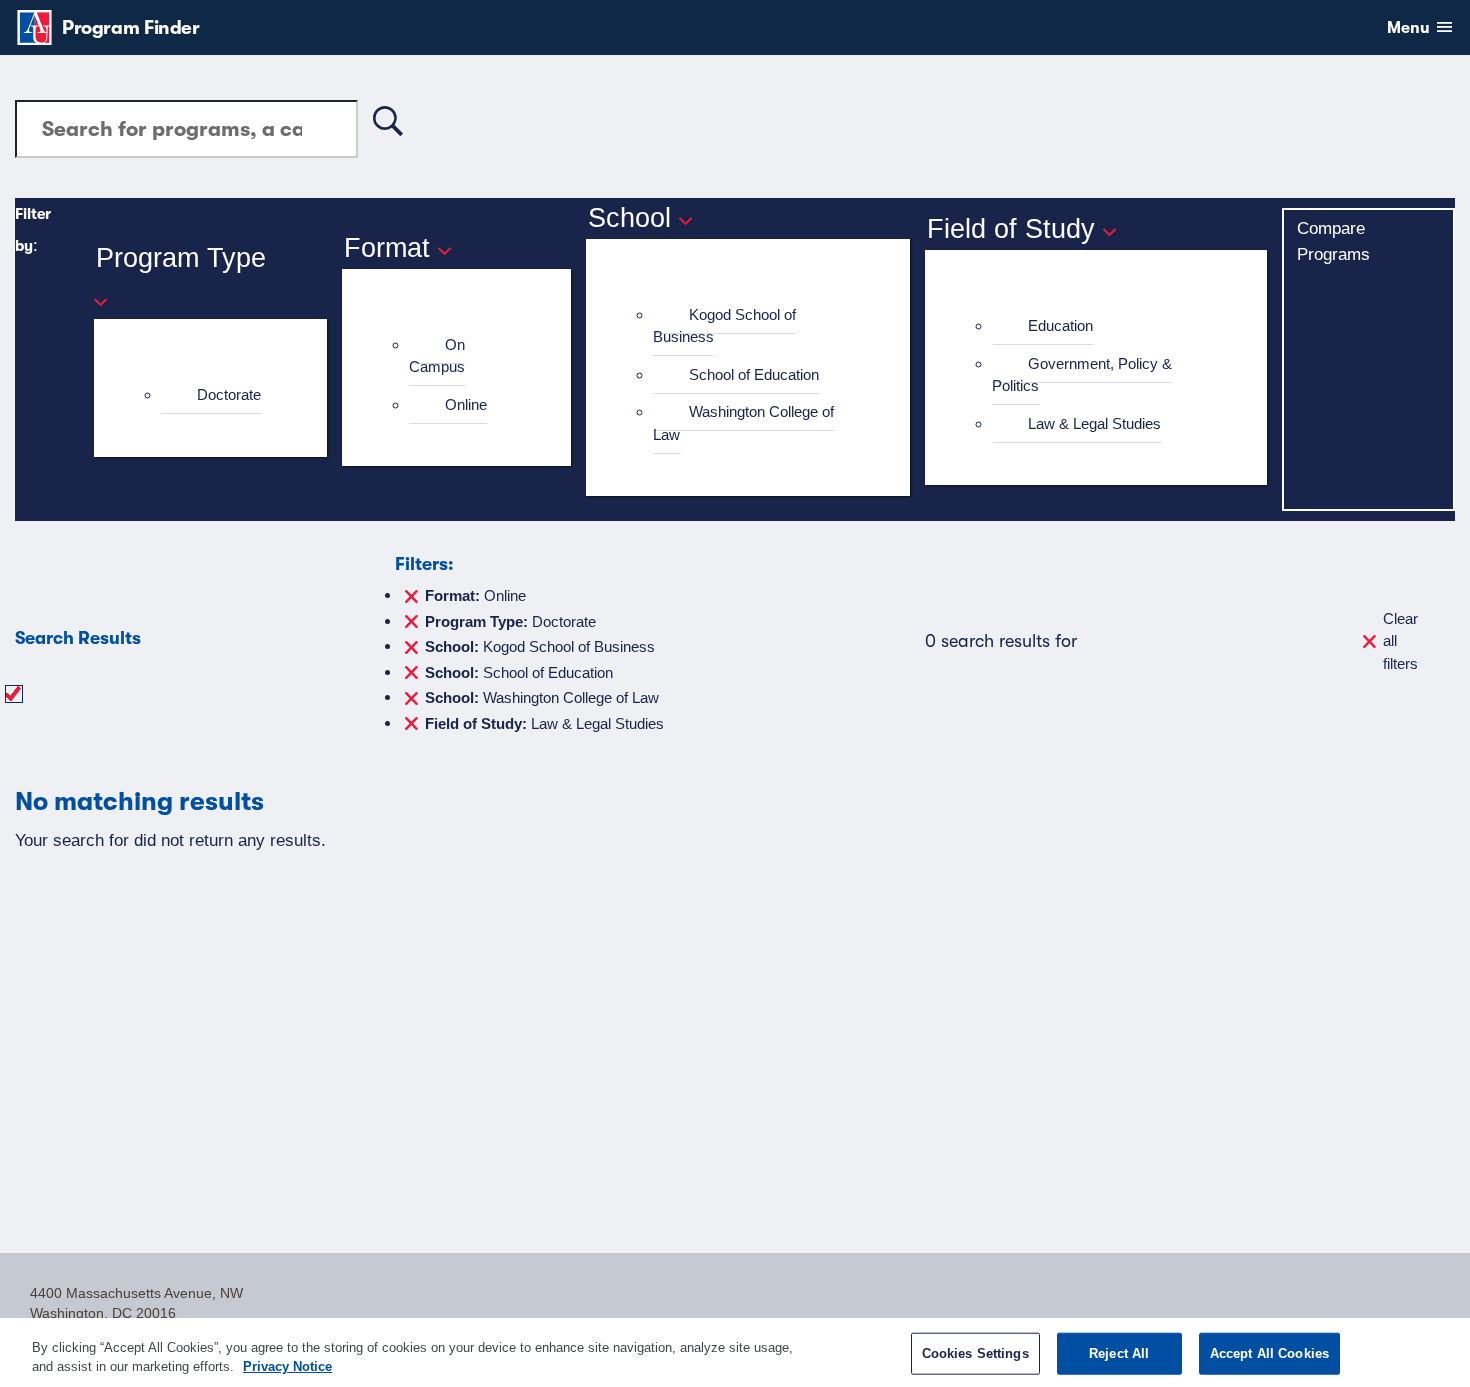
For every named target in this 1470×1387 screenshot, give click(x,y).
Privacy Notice (287, 1366)
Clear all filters (1400, 641)
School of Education (754, 374)
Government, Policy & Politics (1082, 375)
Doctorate (229, 394)
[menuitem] (219, 395)
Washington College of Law (743, 423)
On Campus (437, 356)
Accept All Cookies (1269, 1353)
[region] (735, 1352)
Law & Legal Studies (1094, 423)
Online (466, 404)
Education (1060, 325)
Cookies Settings (975, 1353)
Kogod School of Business (724, 326)
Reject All (1119, 1353)
